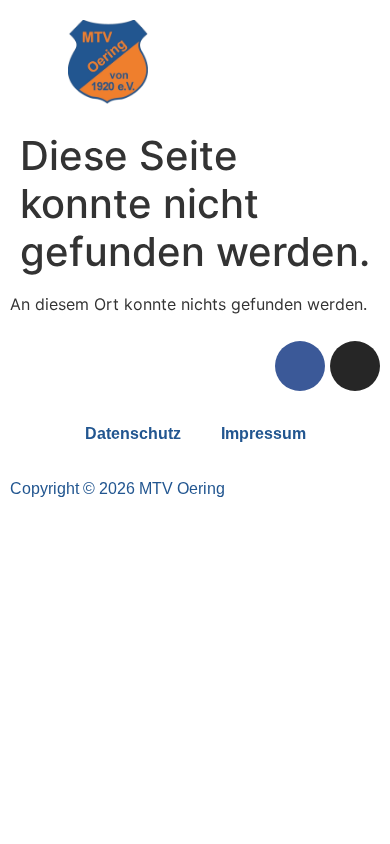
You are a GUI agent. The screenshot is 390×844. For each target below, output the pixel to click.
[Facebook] (300, 366)
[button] (283, 62)
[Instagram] (355, 366)
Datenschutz (133, 433)
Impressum (263, 433)
